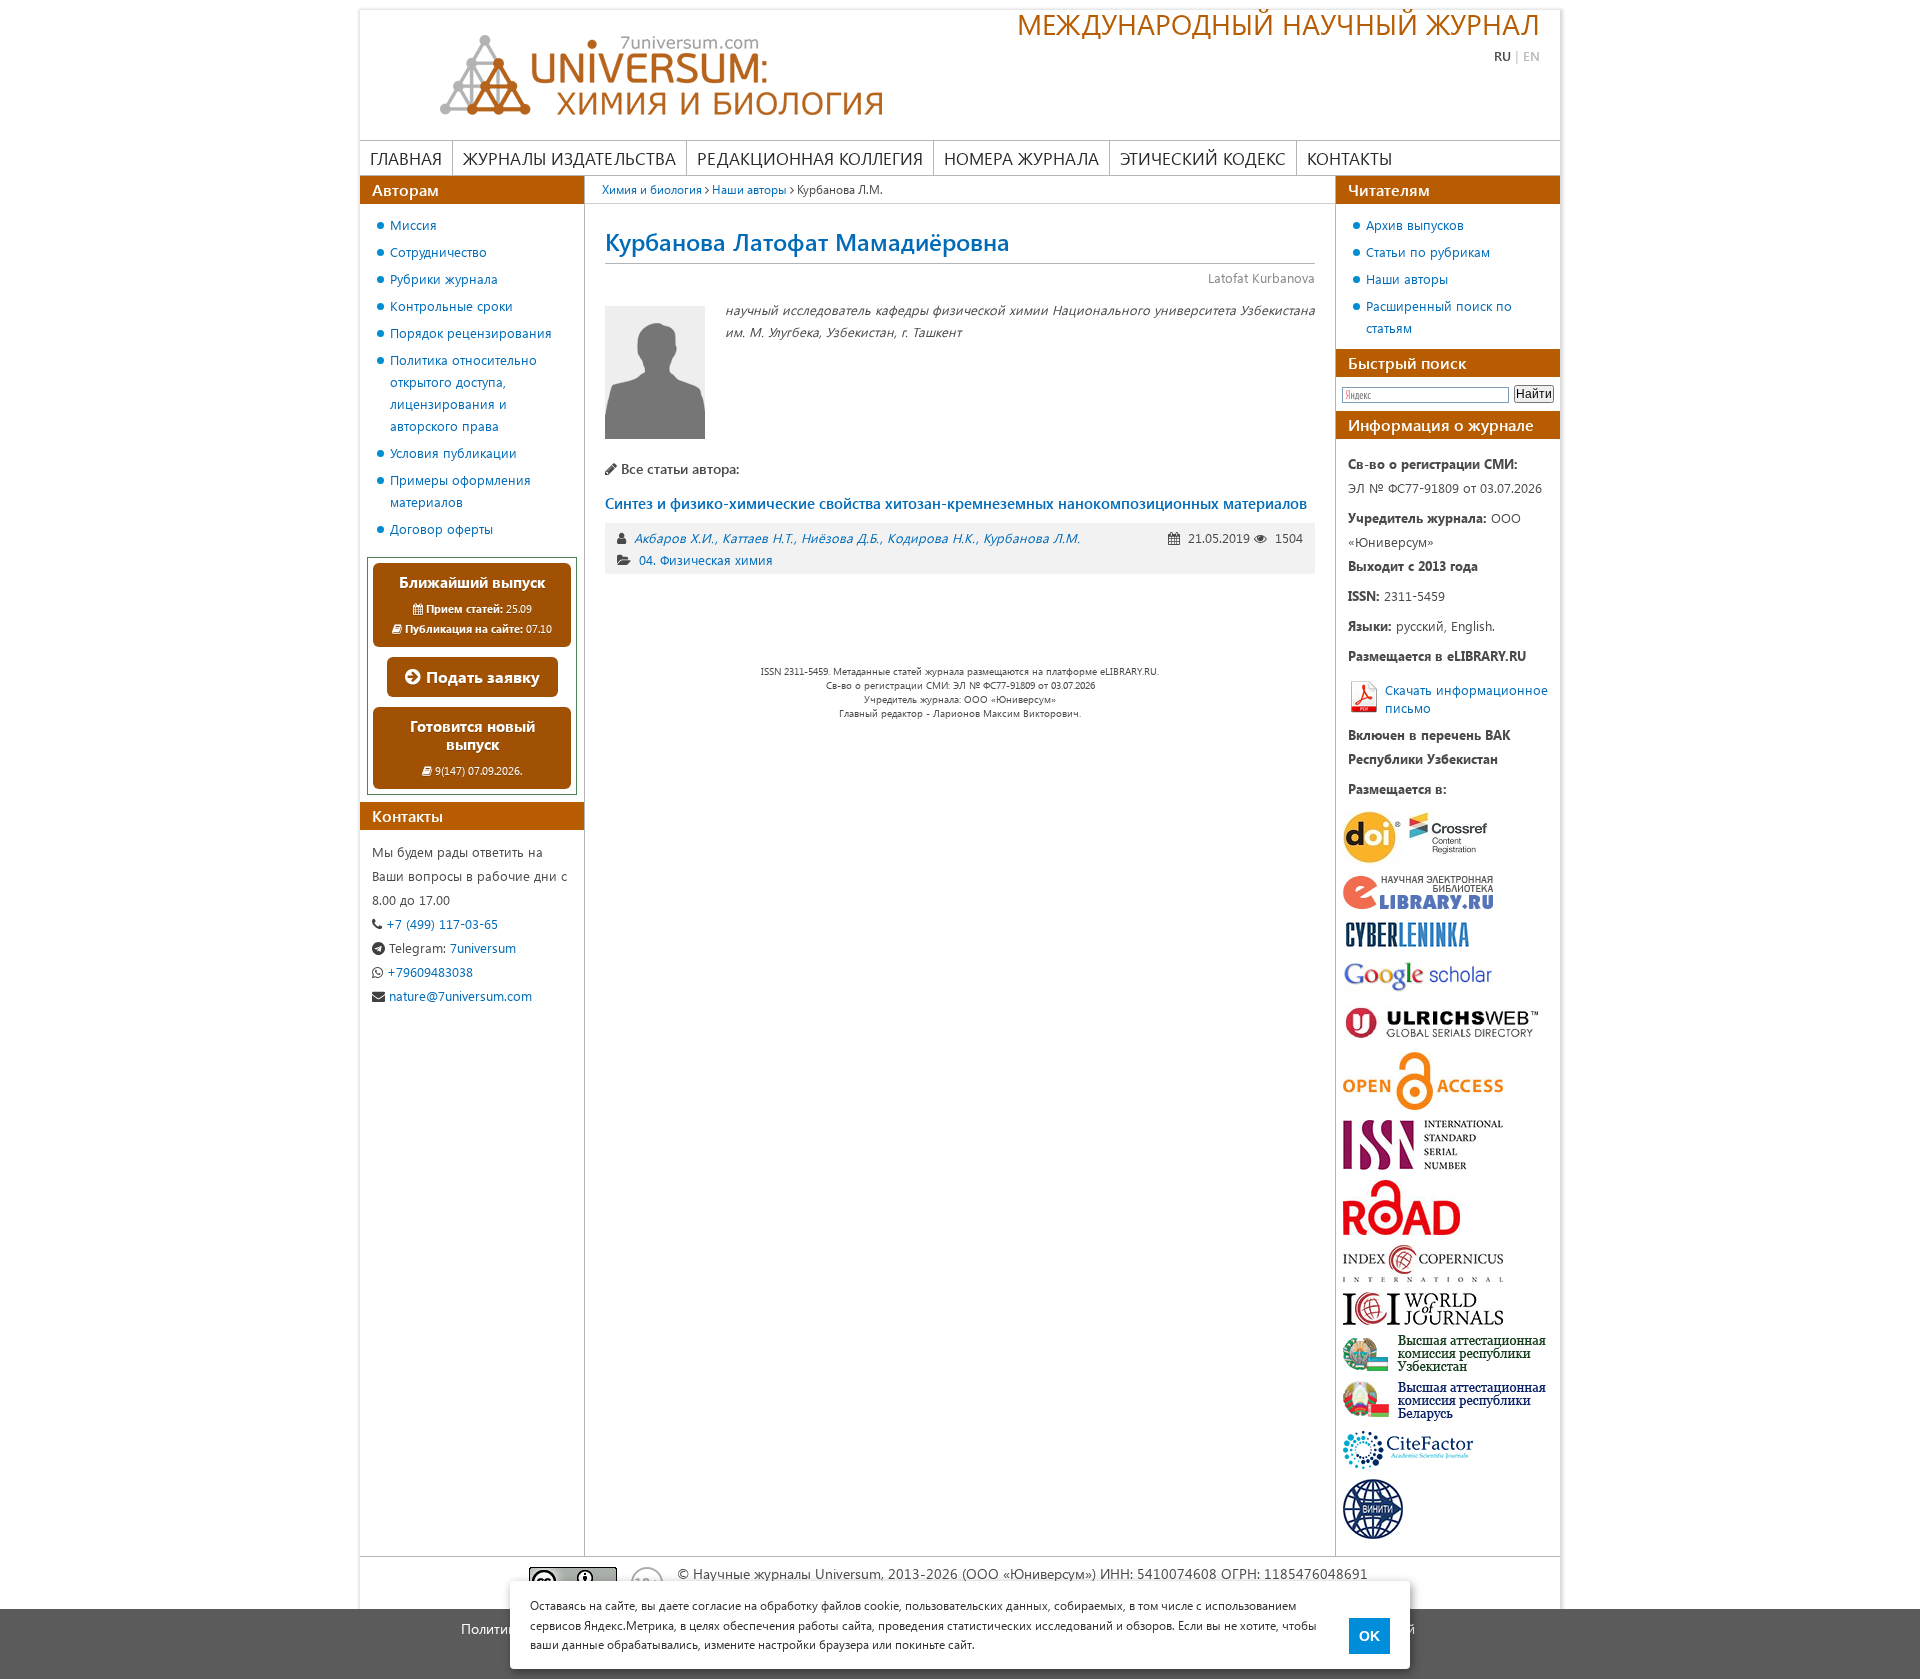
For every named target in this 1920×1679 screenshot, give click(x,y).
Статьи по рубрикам (1428, 251)
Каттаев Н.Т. (757, 537)
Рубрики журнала (444, 278)
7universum (452, 947)
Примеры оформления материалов (460, 490)
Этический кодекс (1203, 158)
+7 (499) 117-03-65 (440, 923)
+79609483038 (428, 971)
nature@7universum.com (458, 995)
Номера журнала (1021, 158)
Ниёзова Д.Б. (840, 537)
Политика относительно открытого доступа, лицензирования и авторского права (463, 392)
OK (1369, 1636)
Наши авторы (1407, 278)
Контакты (1349, 158)
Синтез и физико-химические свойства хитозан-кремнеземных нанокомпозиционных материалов (956, 503)
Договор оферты (441, 528)
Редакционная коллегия (810, 158)
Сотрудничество (438, 251)
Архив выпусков (1415, 224)
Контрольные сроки (451, 305)
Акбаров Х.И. (674, 537)
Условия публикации (453, 452)
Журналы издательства (569, 158)
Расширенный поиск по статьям (1439, 316)
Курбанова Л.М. (1031, 537)
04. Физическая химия (706, 559)
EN (1531, 55)
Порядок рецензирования (471, 332)
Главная (406, 158)
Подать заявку (481, 676)
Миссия (413, 224)
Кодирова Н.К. (931, 537)
